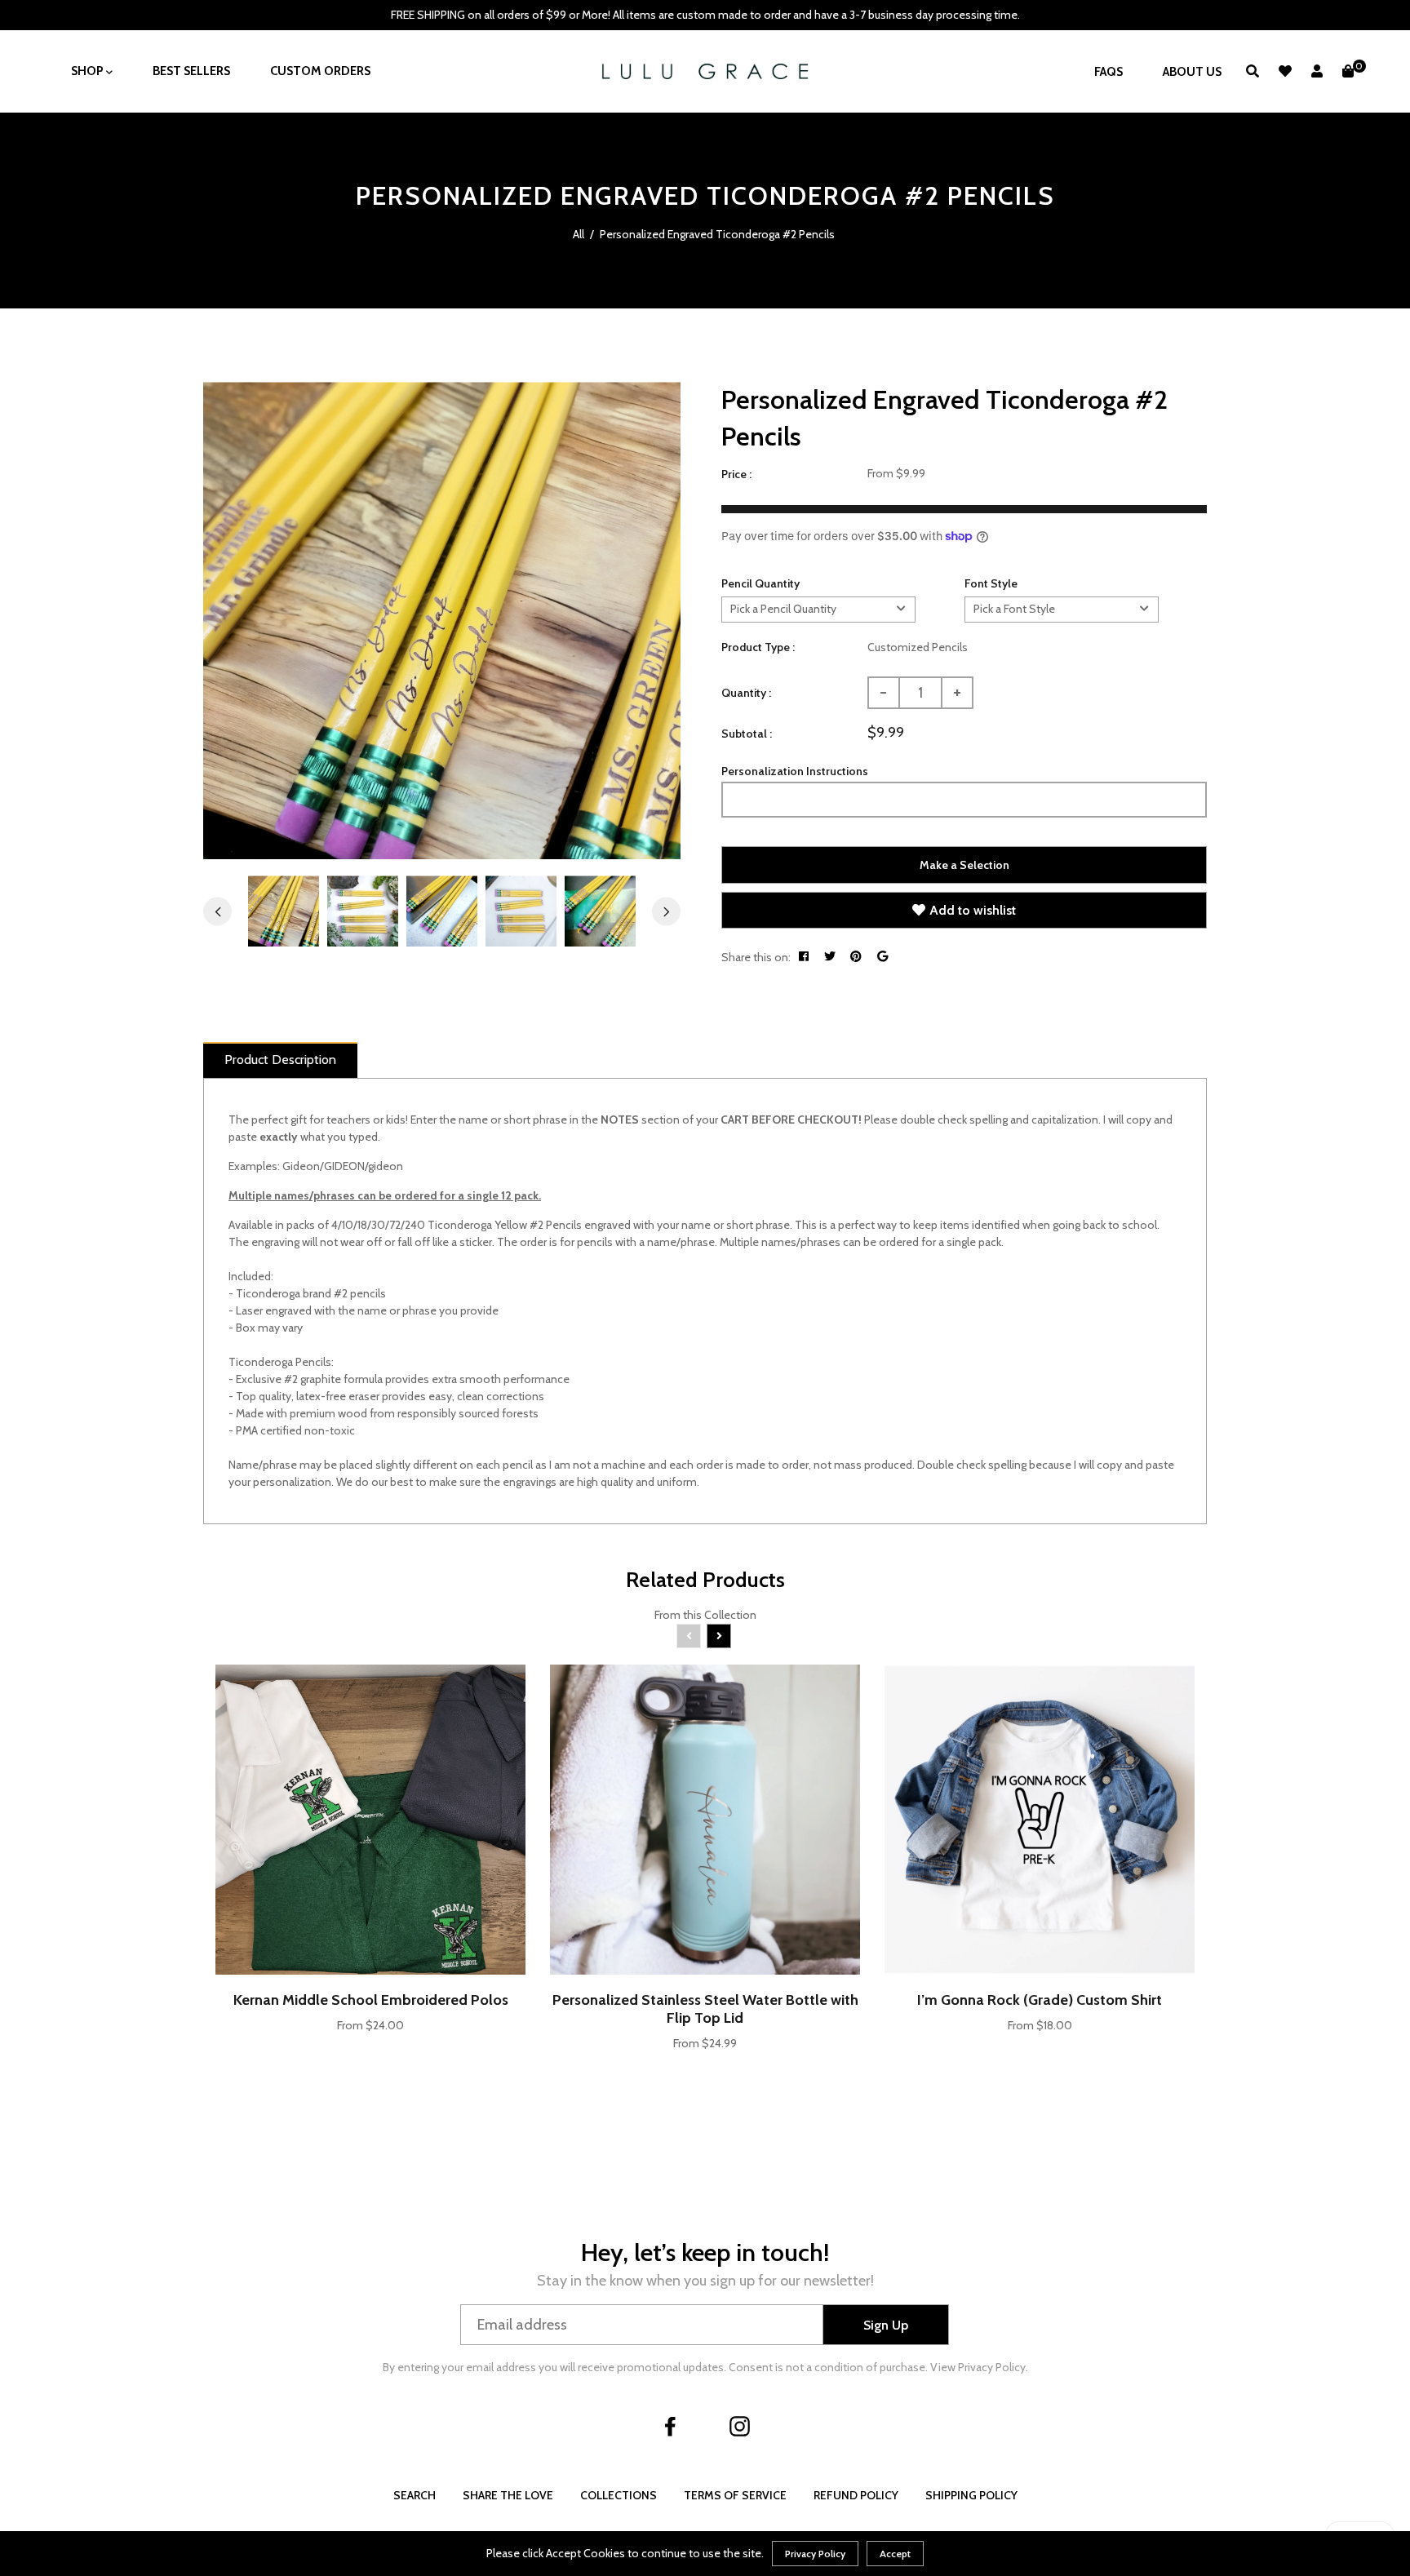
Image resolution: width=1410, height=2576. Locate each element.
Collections (619, 2495)
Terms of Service (735, 2495)
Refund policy (856, 2495)
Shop (89, 71)
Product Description (280, 1060)
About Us (1192, 72)
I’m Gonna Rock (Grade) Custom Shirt (1040, 2000)
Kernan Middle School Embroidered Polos (371, 2000)
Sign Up (886, 2325)
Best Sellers (191, 71)
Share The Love (508, 2495)
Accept (895, 2554)
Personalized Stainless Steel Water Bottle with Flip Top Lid (705, 2009)
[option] (442, 621)
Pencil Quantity (760, 583)
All (579, 234)
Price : (736, 474)
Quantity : (746, 693)
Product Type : (758, 647)
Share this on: (756, 957)
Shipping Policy (971, 2495)
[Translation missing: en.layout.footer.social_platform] (671, 2426)
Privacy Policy (815, 2554)
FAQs (1108, 72)
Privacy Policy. (993, 2367)
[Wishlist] (1285, 71)
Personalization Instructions (795, 771)
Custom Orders (320, 71)
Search (415, 2495)
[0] (1348, 71)
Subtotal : (747, 734)
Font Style (991, 583)
